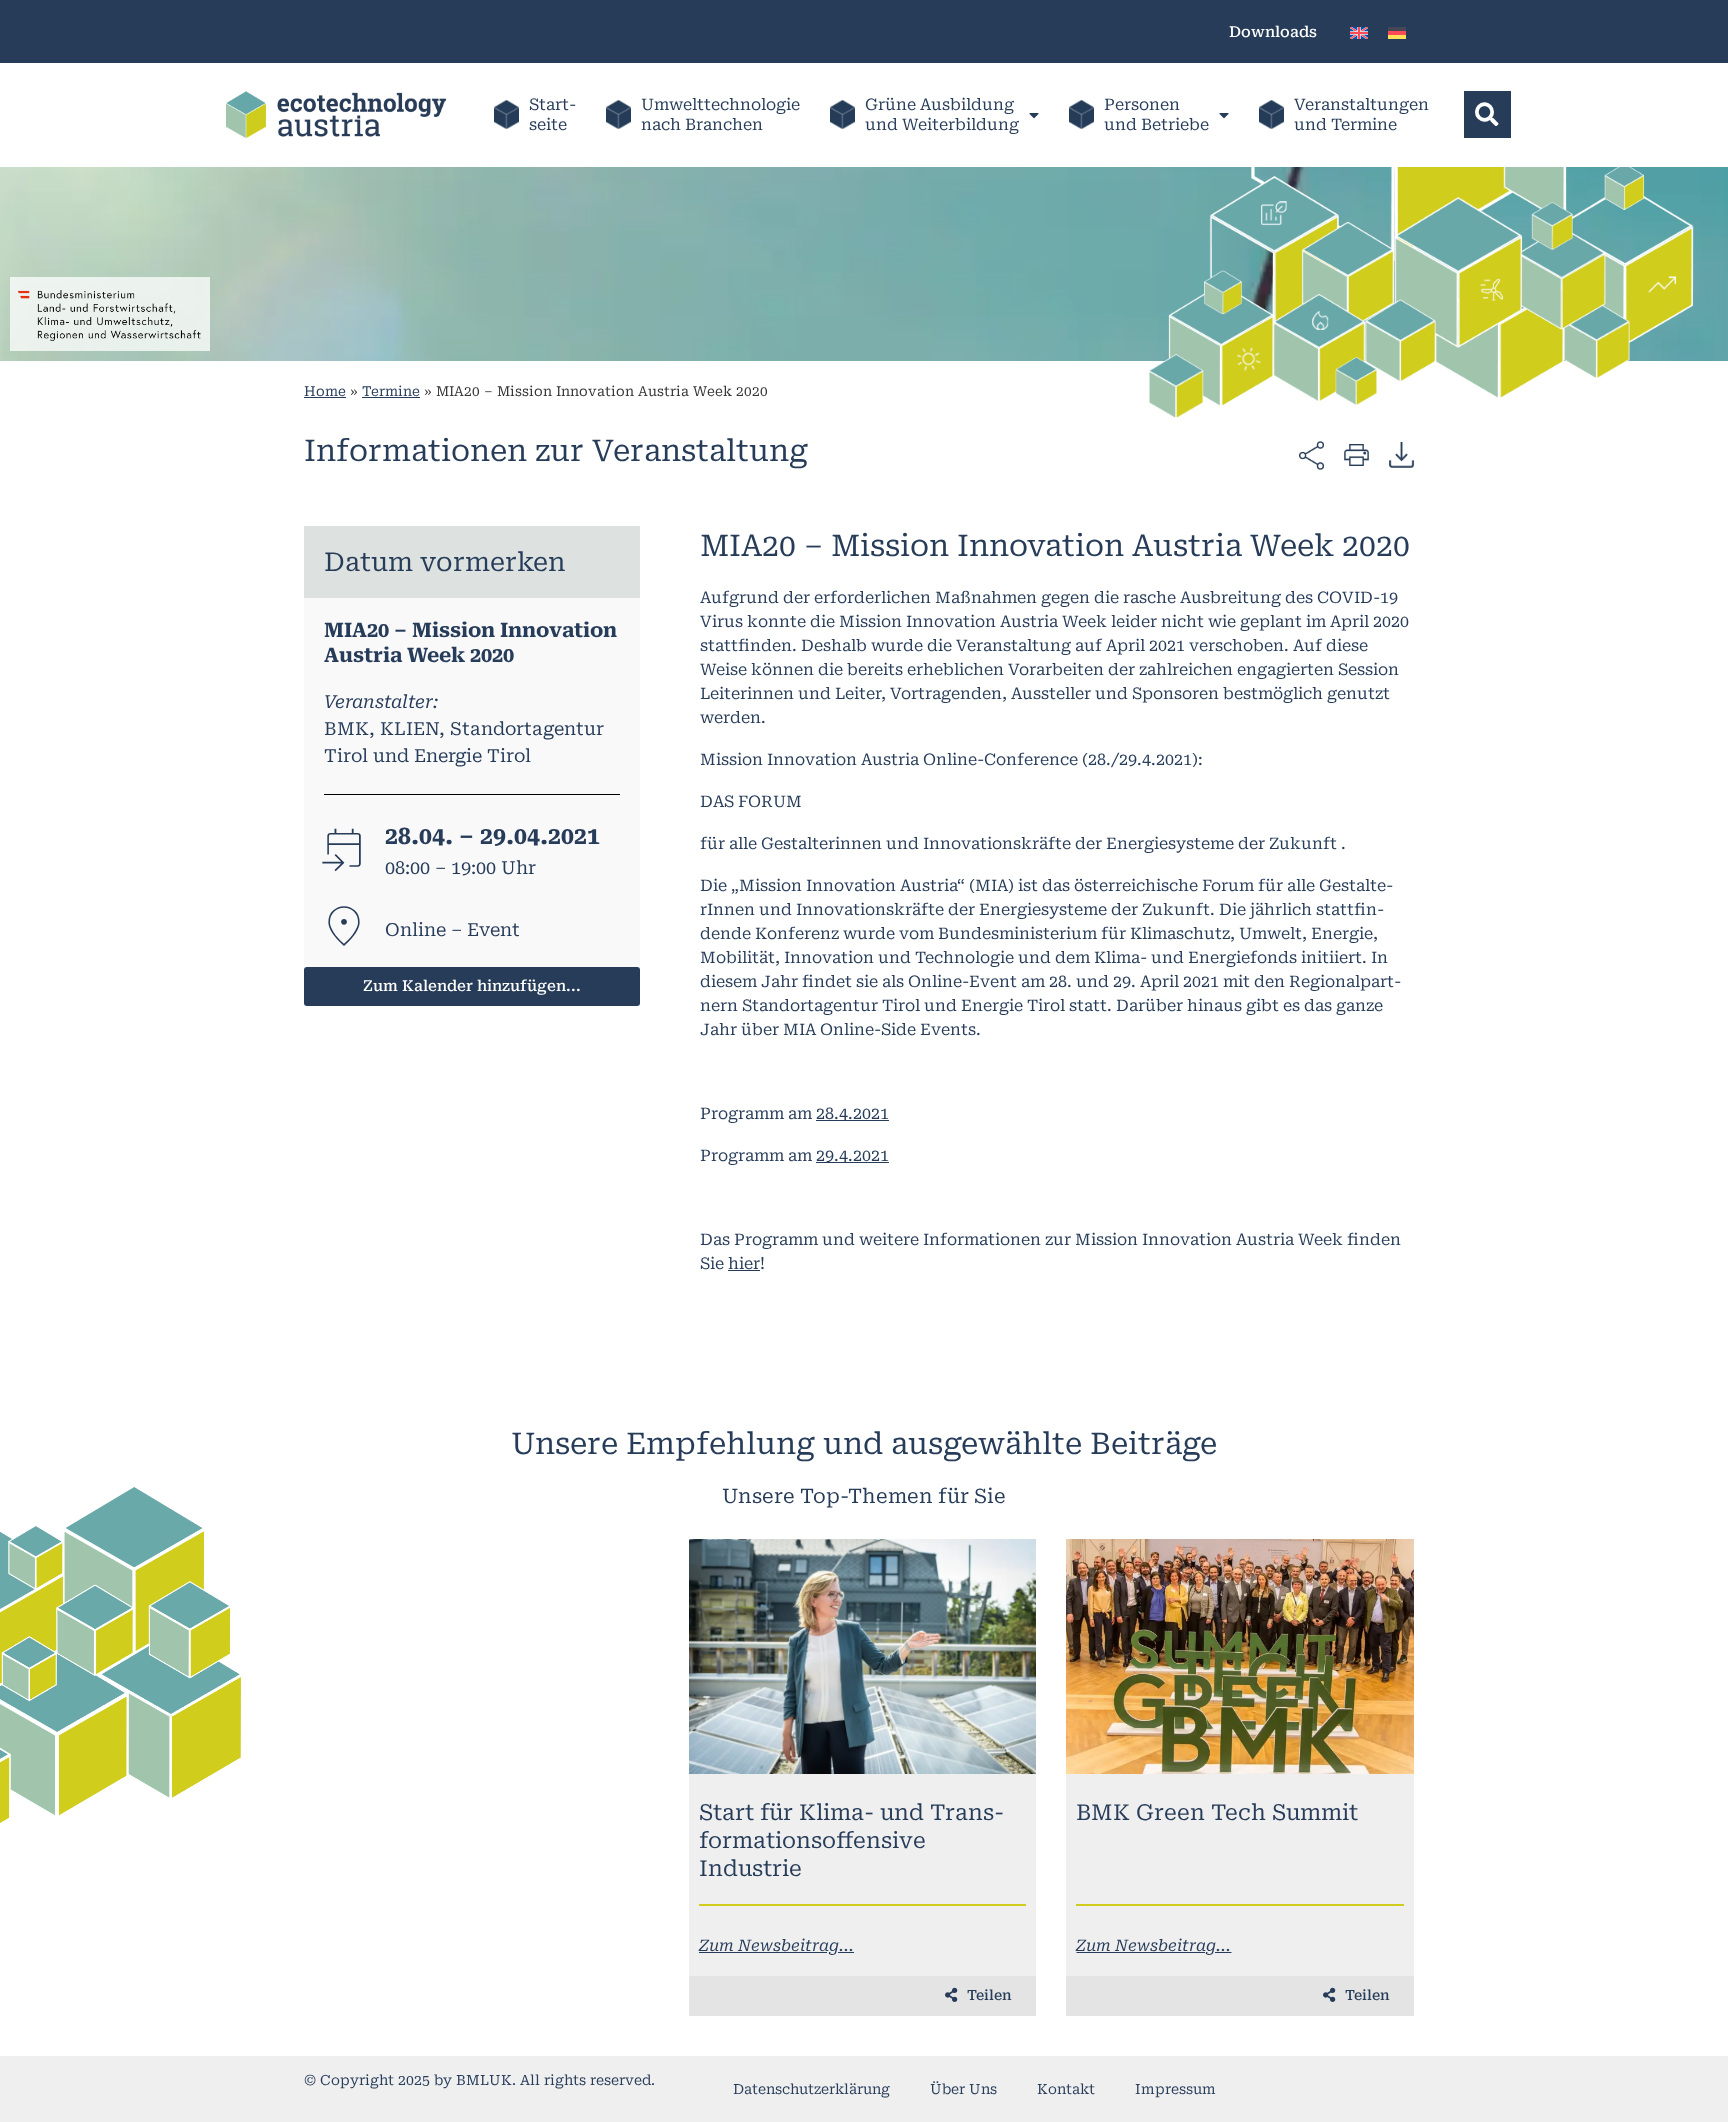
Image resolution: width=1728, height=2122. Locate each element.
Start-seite (552, 114)
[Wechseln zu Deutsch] (1397, 31)
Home (325, 391)
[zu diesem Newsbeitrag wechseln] (863, 1656)
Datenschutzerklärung (811, 2089)
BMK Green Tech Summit (1217, 1812)
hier (744, 1263)
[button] (1487, 114)
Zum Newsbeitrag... (776, 1945)
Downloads (1273, 32)
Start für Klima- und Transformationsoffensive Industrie (851, 1840)
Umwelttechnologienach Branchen (720, 114)
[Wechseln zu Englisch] (1359, 31)
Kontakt (1066, 2089)
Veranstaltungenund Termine (1361, 114)
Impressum (1175, 2089)
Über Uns (963, 2089)
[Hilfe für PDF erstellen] (1401, 454)
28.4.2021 (852, 1113)
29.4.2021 (852, 1155)
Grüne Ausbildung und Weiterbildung (942, 114)
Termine (391, 391)
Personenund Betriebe (1156, 114)
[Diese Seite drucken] (1356, 453)
